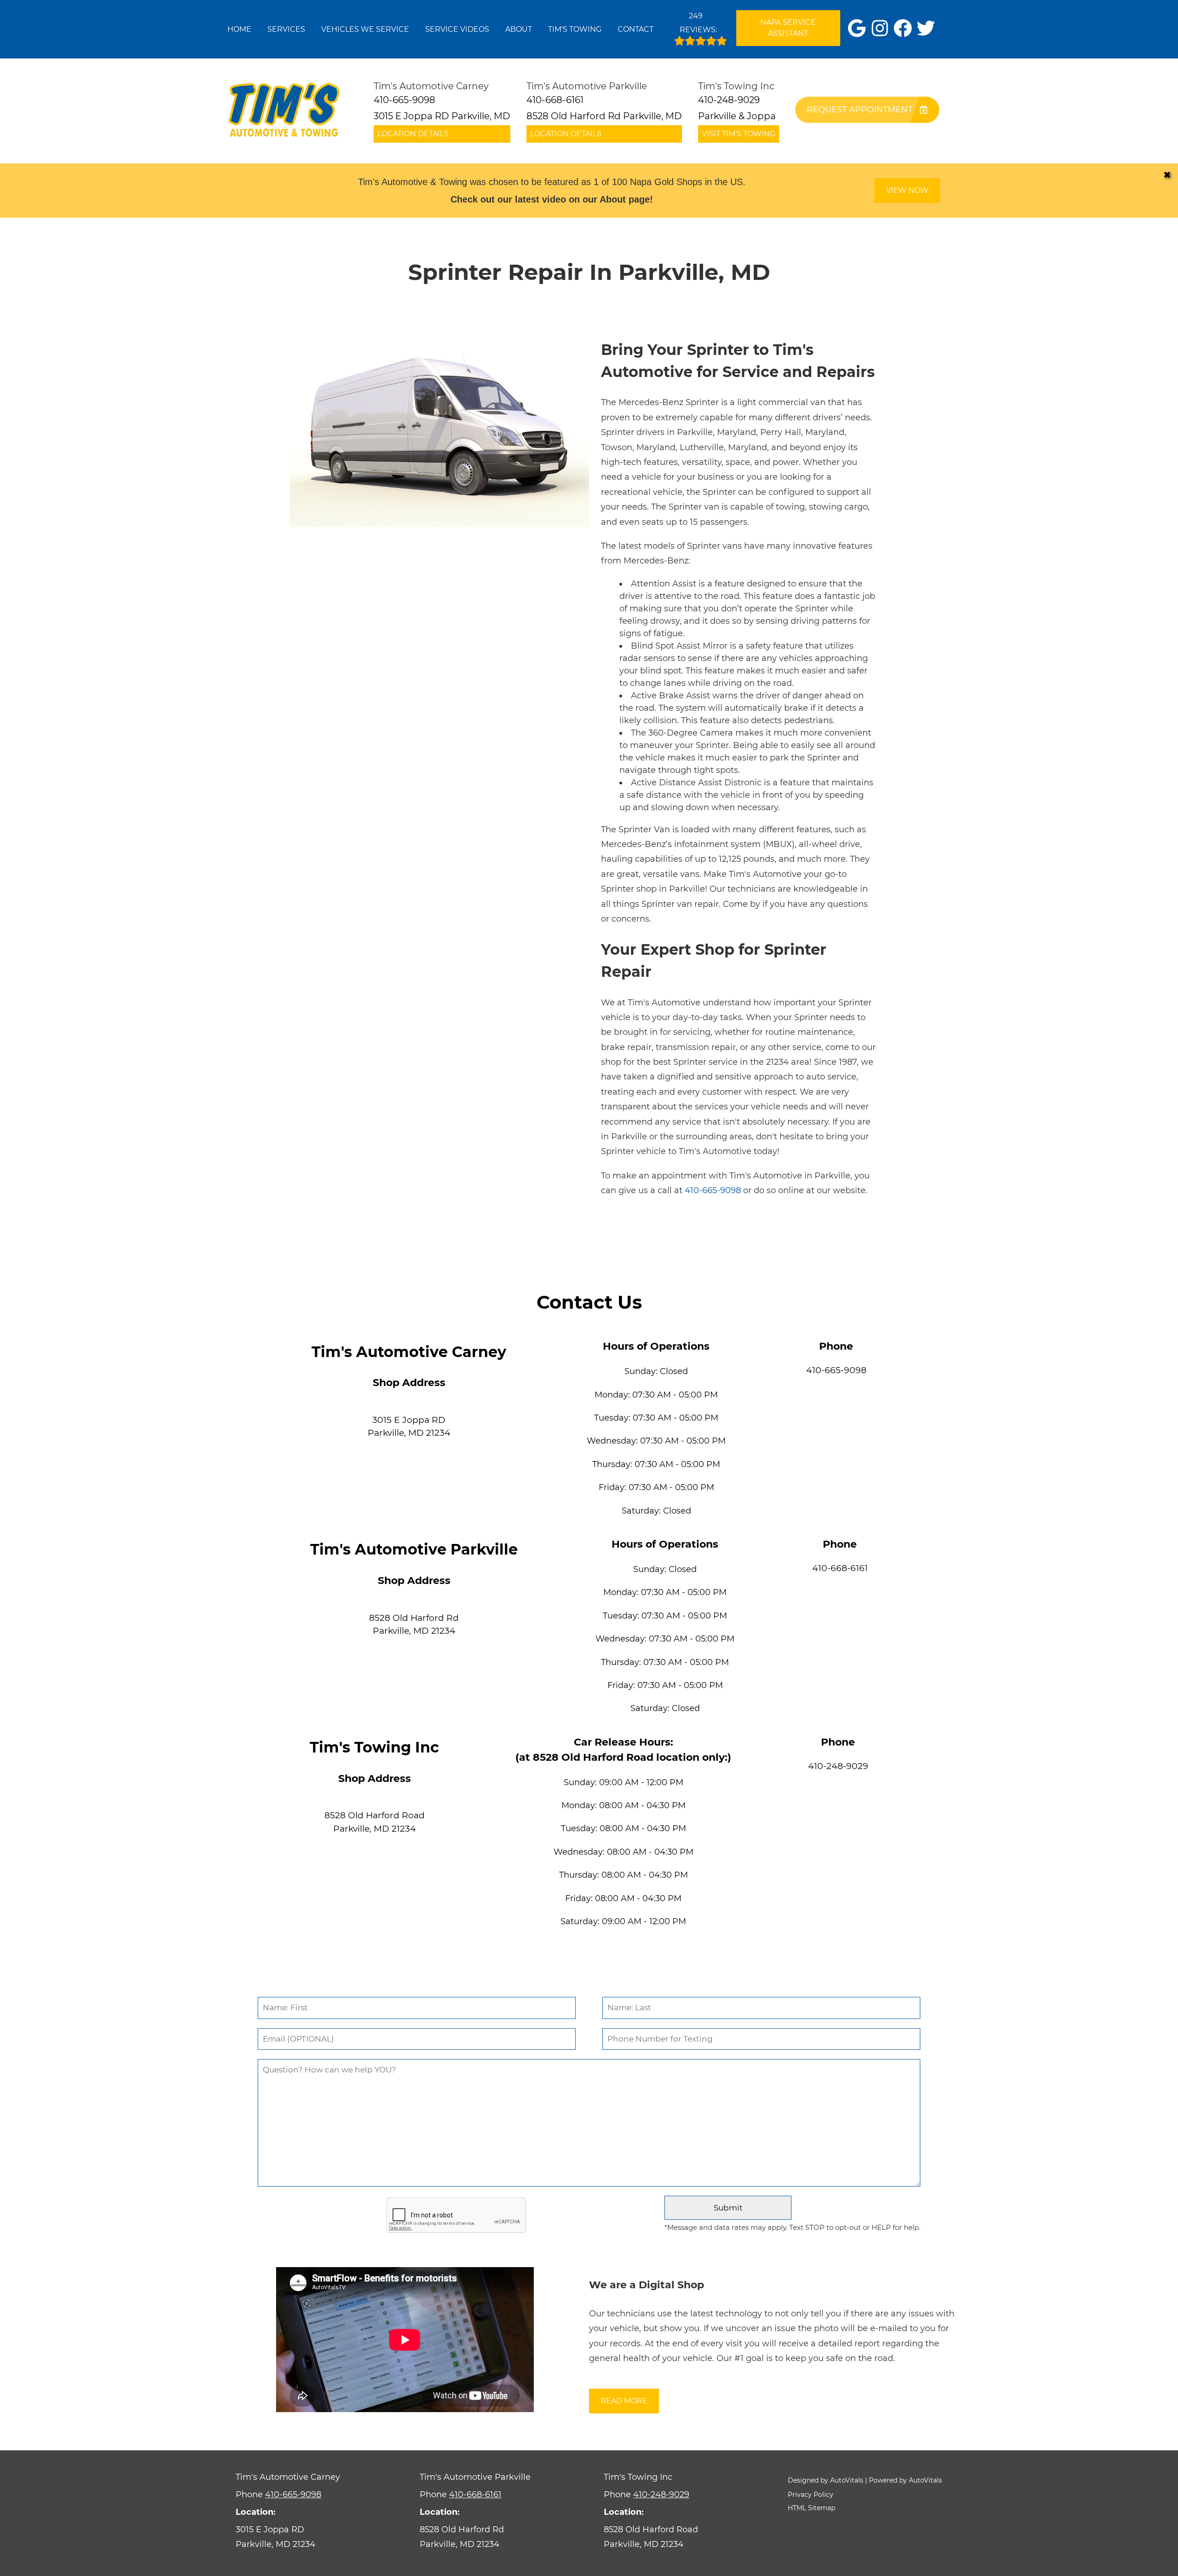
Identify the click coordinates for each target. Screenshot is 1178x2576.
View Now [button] (907, 190)
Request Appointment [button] (860, 110)
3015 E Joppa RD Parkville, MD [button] (442, 116)
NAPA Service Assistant (788, 28)
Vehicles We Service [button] (365, 29)
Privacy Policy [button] (811, 2495)
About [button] (519, 29)
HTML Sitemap (811, 2508)
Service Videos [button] (457, 29)
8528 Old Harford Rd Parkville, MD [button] (604, 116)
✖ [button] (1167, 175)
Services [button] (286, 29)
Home (239, 29)
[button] (857, 28)
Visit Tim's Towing (739, 134)
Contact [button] (635, 29)
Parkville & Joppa (737, 116)
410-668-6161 (840, 1568)
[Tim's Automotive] (284, 111)
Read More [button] (624, 2401)
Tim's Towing (575, 29)
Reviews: (698, 23)
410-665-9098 (713, 1190)
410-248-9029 (838, 1766)
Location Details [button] (413, 134)
